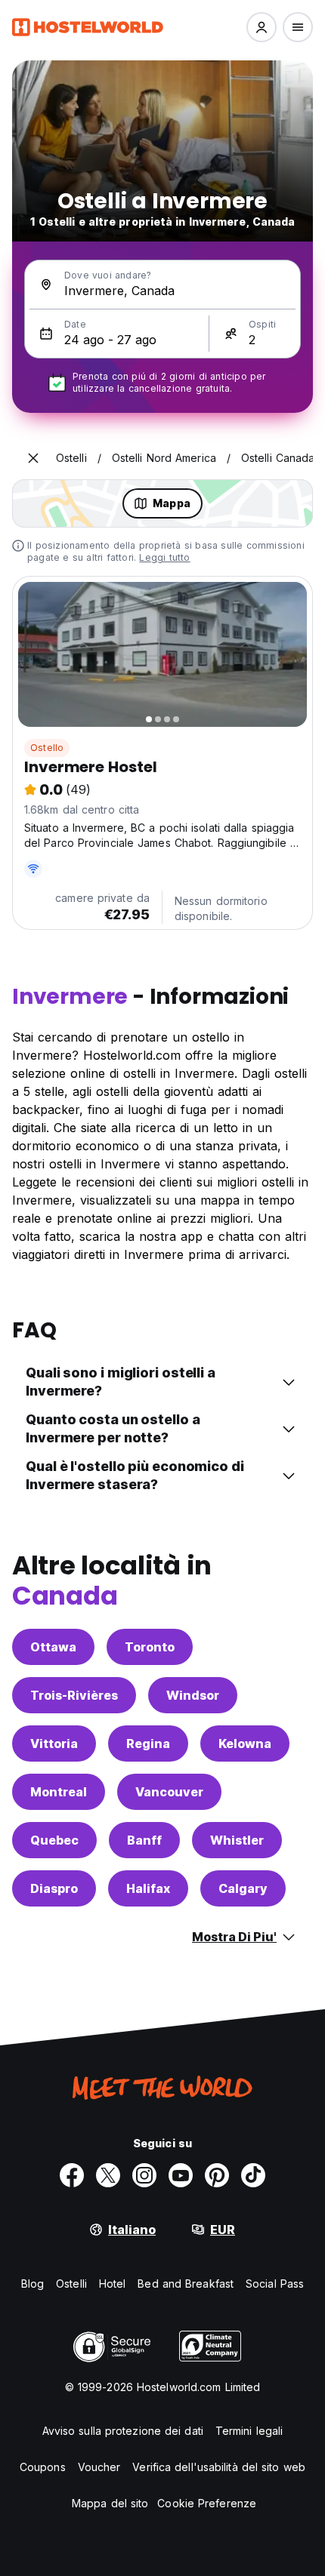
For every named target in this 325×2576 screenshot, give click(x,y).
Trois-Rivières (74, 1695)
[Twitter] (108, 2175)
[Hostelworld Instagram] (144, 2175)
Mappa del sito (110, 2503)
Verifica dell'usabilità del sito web (219, 2467)
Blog (32, 2284)
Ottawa (53, 1647)
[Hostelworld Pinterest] (217, 2175)
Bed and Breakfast (186, 2284)
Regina (148, 1743)
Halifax (148, 1888)
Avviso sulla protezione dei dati (123, 2431)
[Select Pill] (262, 27)
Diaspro (54, 1888)
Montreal (59, 1792)
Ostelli (71, 2284)
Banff (144, 1840)
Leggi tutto (164, 557)
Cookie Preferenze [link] (207, 2503)
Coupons (43, 2467)
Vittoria (54, 1743)
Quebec (54, 1840)
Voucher (99, 2467)
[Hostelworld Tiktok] (253, 2175)
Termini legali (249, 2431)
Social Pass (275, 2284)
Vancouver (169, 1792)
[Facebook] (72, 2175)
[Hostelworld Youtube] (181, 2175)
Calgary (243, 1888)
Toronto (150, 1647)
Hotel (113, 2284)
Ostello (47, 748)
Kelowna (245, 1743)
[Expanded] (33, 458)
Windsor (193, 1695)
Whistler (237, 1840)
